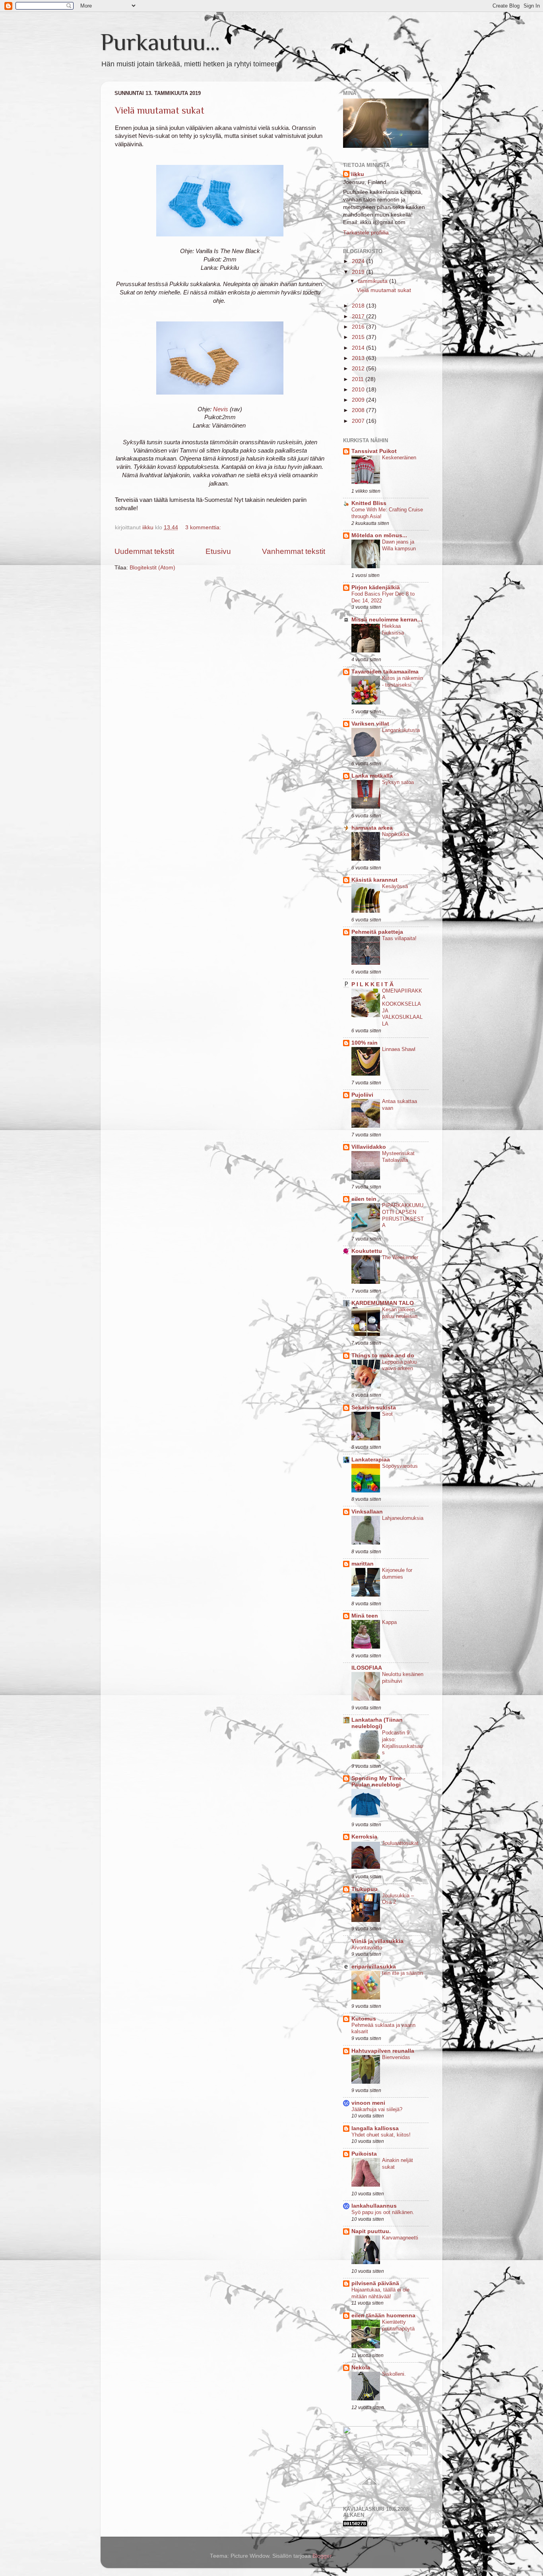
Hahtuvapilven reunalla (383, 2051)
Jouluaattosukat (400, 1843)
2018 (359, 306)
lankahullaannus (374, 2206)
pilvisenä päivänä (375, 2283)
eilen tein (364, 1199)
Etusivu (218, 551)
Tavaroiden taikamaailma (385, 672)
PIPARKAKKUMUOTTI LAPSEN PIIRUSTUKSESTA (403, 1215)
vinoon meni (368, 2103)
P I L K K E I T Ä (372, 984)
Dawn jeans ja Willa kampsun (399, 545)
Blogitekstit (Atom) (152, 568)
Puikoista (364, 2154)
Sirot (387, 1414)
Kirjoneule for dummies (397, 1573)
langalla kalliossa (375, 2128)
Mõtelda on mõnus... (379, 535)
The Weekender (400, 1257)
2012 (359, 369)
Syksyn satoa (398, 782)
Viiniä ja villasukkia (377, 1941)
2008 (359, 410)
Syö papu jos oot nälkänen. (383, 2212)
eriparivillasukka (374, 1967)
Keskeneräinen (399, 458)
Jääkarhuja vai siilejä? (377, 2109)
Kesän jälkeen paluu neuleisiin (400, 1313)
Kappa (389, 1622)
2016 (359, 327)
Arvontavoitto (367, 1948)
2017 (359, 316)
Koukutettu (367, 1251)
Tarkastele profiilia (366, 233)
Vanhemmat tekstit (294, 551)
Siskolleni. (394, 2374)
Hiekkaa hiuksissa (393, 629)
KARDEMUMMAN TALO (383, 1303)
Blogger (322, 2556)
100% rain (365, 1043)
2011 (359, 379)
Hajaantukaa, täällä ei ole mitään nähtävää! (380, 2293)
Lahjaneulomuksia (403, 1518)
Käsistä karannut (374, 880)
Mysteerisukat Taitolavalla (398, 1157)
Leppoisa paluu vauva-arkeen (399, 1365)
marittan (363, 1564)
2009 (359, 400)
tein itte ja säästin (402, 1973)
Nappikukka (396, 834)
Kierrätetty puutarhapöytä (398, 2325)
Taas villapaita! (399, 938)
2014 (359, 348)
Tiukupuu (365, 1889)
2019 (359, 272)
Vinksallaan (367, 1512)
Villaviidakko (369, 1147)
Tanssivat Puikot (374, 451)
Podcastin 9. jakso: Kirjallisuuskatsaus (402, 1743)
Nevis (221, 409)
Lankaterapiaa (371, 1460)
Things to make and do (383, 1356)
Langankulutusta (401, 730)
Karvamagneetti (400, 2238)
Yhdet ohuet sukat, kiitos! (381, 2135)
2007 (359, 421)
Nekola (361, 2368)
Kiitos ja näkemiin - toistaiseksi (402, 681)
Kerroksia (364, 1837)
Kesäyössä (395, 886)
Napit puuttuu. (371, 2231)
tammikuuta (374, 281)
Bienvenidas (396, 2057)
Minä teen (365, 1616)
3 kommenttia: (204, 527)
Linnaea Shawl (399, 1049)
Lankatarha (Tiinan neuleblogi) (377, 1723)
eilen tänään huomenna (383, 2316)
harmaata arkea (372, 828)
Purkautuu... (160, 42)
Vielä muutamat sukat (160, 110)
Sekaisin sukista (374, 1408)
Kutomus (364, 2019)
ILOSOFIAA (367, 1668)
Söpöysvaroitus (400, 1466)
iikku (358, 174)
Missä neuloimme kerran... (387, 620)
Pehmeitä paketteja (377, 932)
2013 (359, 358)
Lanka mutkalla (372, 776)
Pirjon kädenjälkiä (376, 587)
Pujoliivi (362, 1095)
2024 (359, 261)
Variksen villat (370, 724)
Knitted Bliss (369, 503)
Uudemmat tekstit (144, 551)
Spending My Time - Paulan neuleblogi (378, 1782)
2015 (359, 337)
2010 (359, 390)
